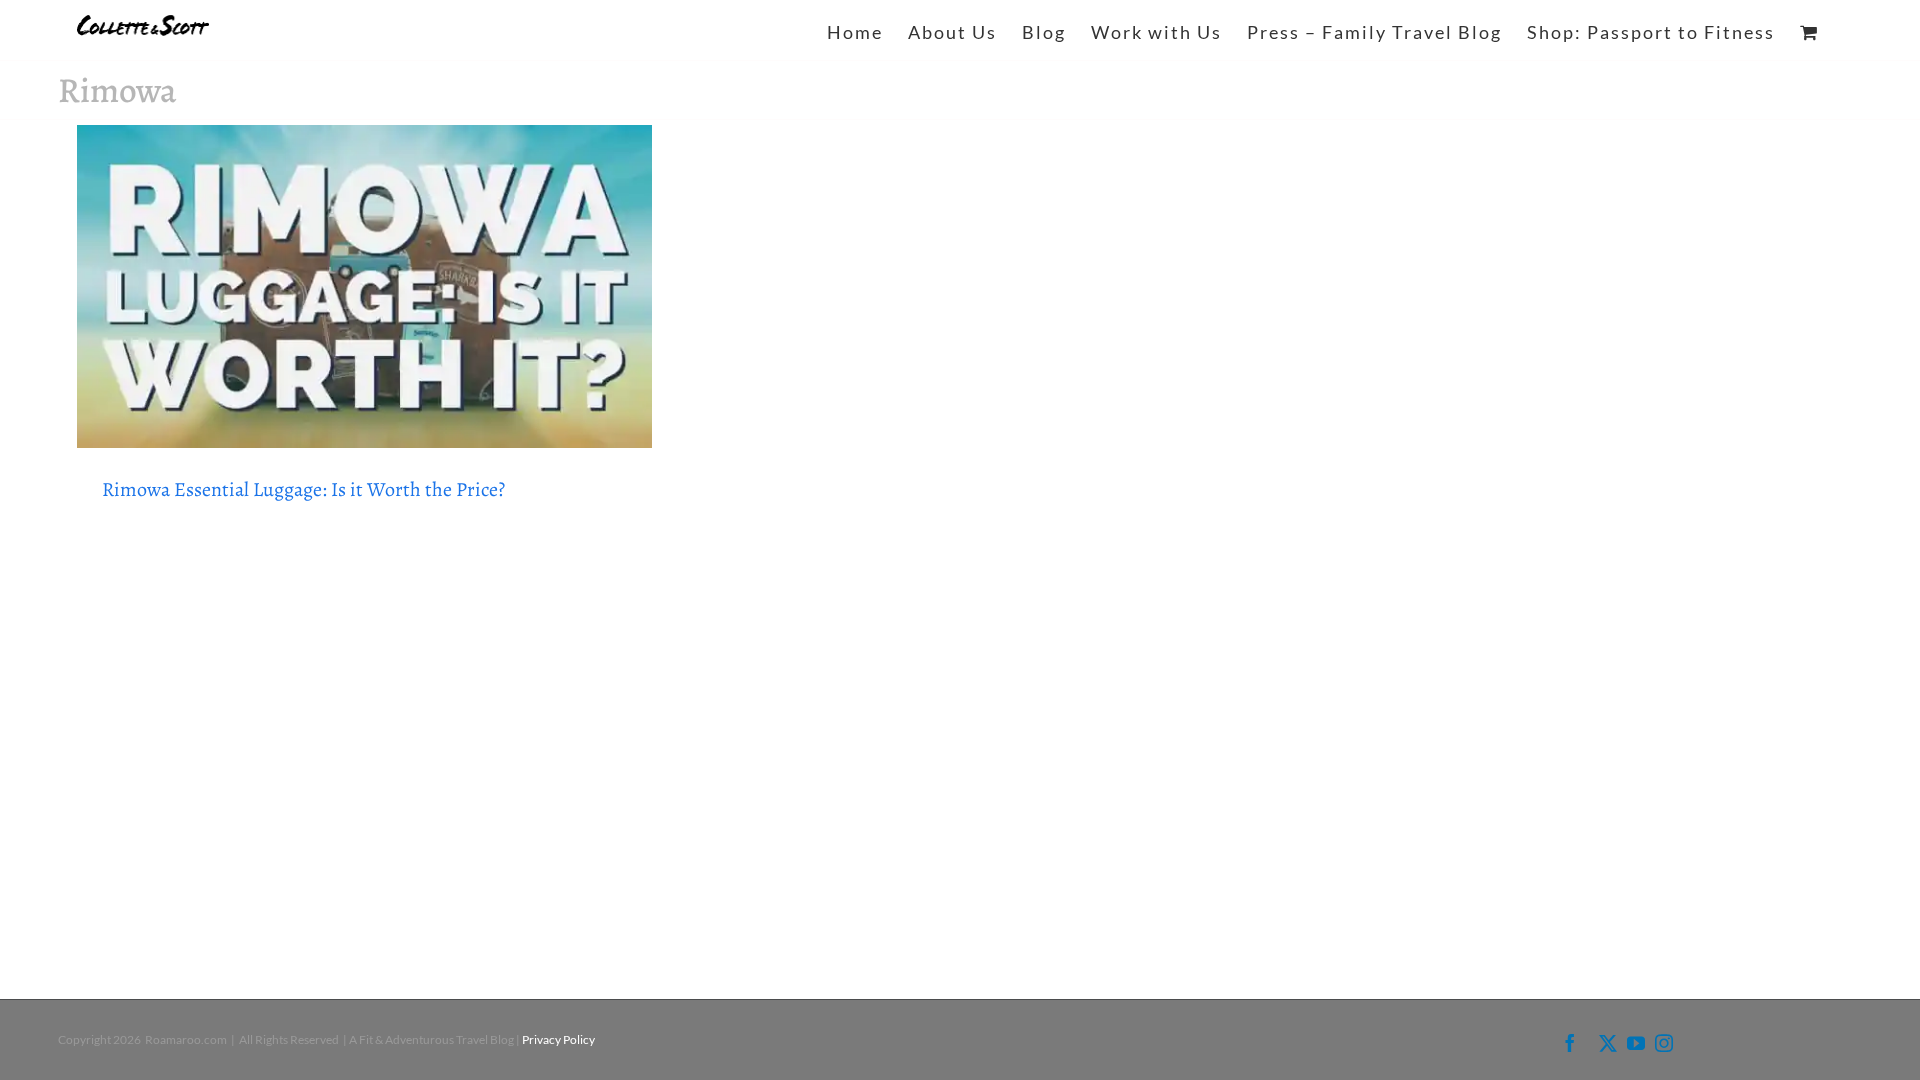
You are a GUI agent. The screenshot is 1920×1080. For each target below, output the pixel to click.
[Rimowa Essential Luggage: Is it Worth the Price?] (365, 286)
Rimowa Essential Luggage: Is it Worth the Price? (303, 489)
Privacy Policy (558, 1039)
